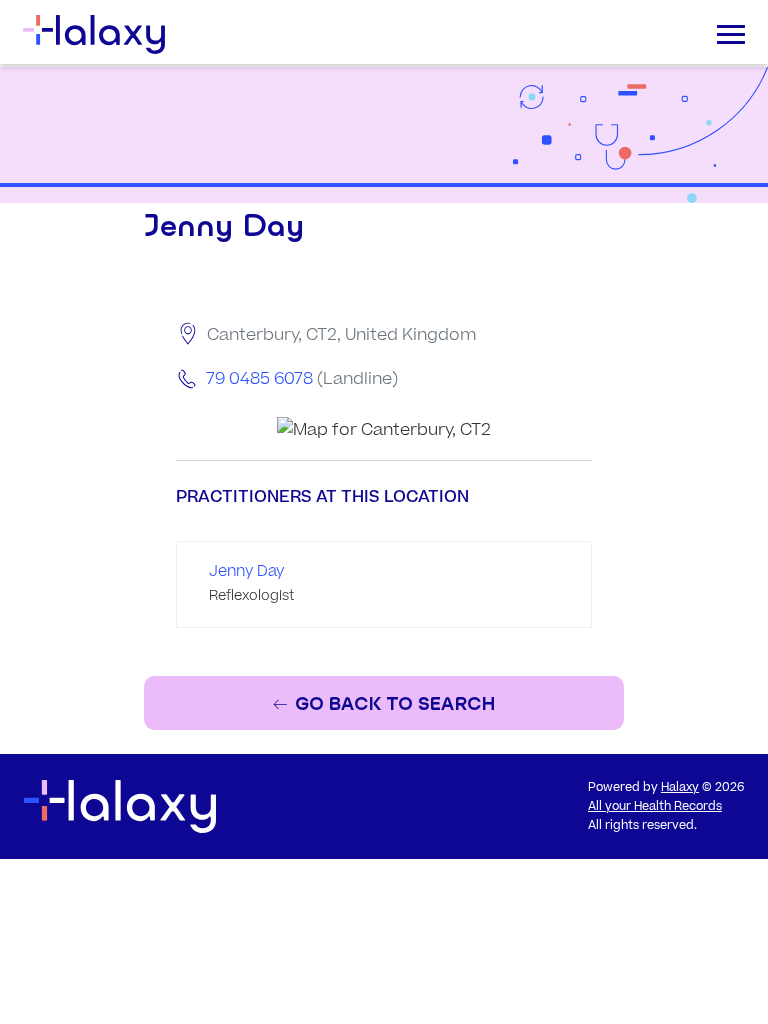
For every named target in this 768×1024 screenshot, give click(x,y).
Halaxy (680, 787)
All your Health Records (655, 806)
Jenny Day (246, 571)
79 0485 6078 (259, 379)
